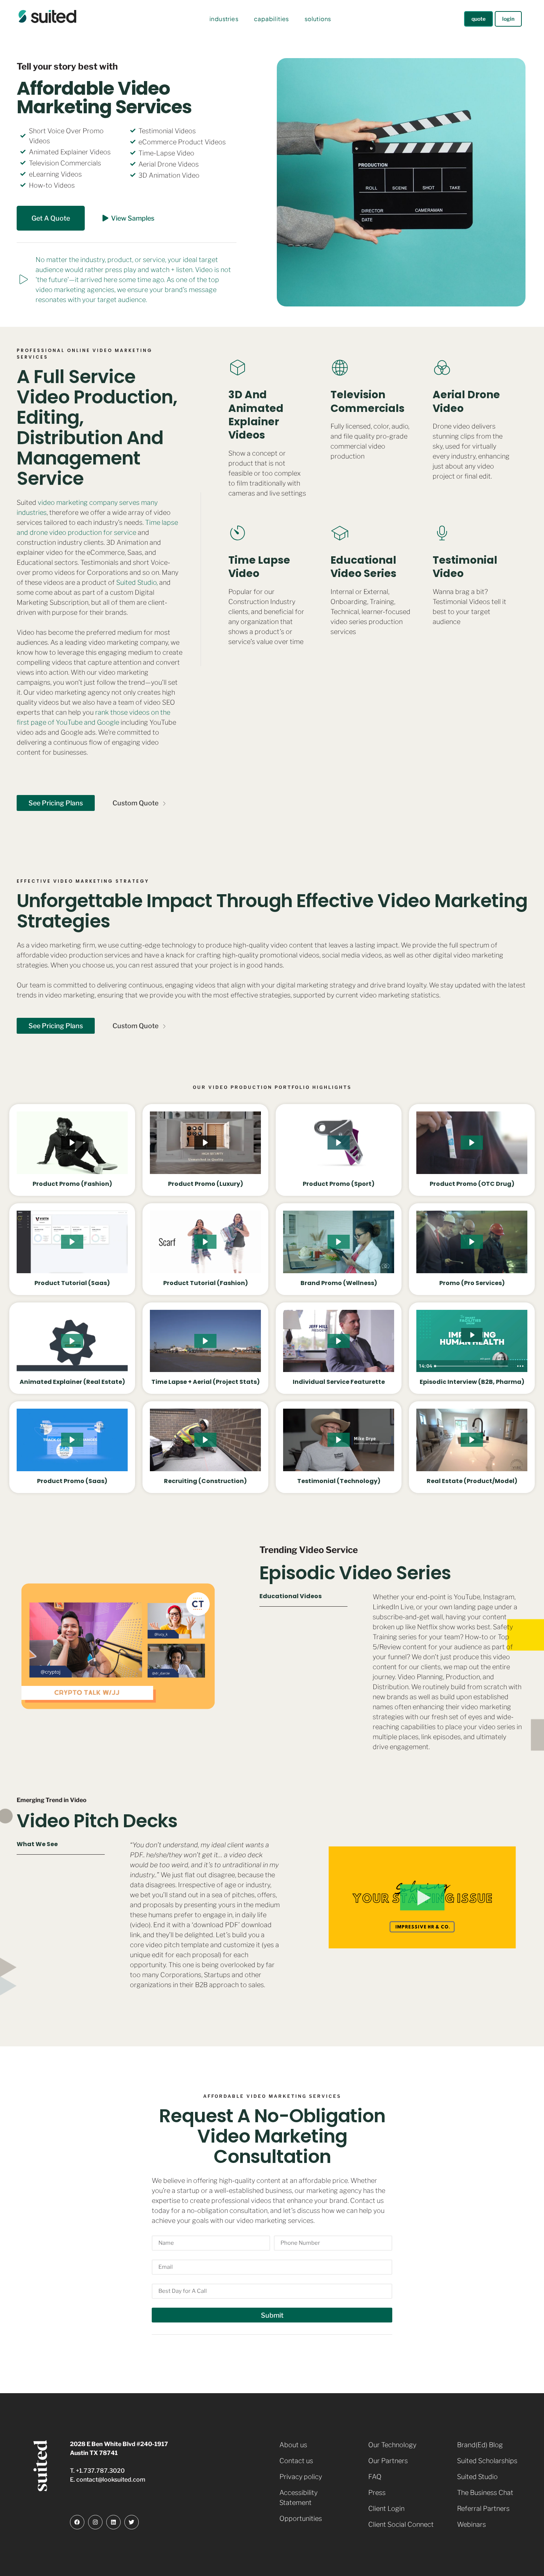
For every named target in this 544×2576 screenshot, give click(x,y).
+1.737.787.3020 (100, 2471)
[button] (224, 19)
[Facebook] (77, 2522)
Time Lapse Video (259, 567)
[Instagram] (95, 2522)
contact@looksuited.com (111, 2480)
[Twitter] (132, 2522)
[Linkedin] (113, 2522)
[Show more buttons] (520, 1366)
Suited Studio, (137, 582)
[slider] (473, 1366)
